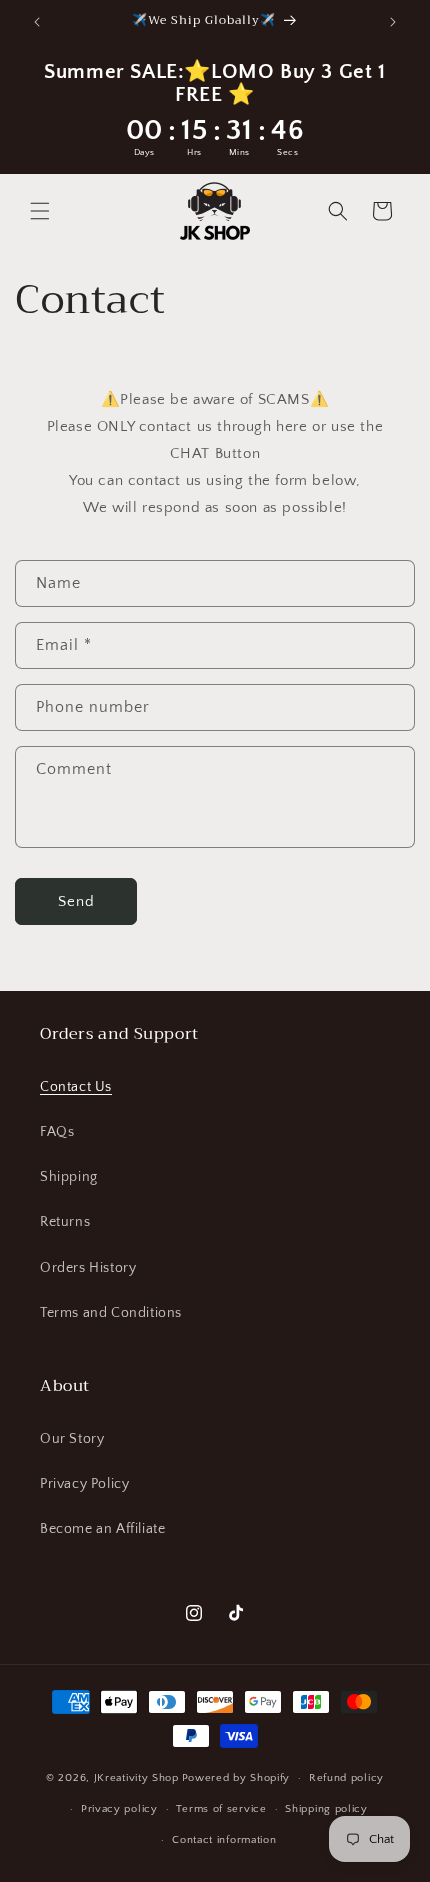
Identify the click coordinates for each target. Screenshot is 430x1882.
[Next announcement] (393, 22)
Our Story (72, 1439)
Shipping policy (326, 1809)
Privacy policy (119, 1809)
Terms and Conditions (111, 1313)
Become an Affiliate (102, 1529)
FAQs (57, 1132)
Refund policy (346, 1778)
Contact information (224, 1840)
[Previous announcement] (37, 22)
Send (76, 901)
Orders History (88, 1268)
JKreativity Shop (136, 1778)
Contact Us (76, 1087)
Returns (65, 1222)
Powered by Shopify (236, 1778)
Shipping (69, 1177)
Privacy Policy (84, 1484)
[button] (40, 211)
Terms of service (221, 1809)
